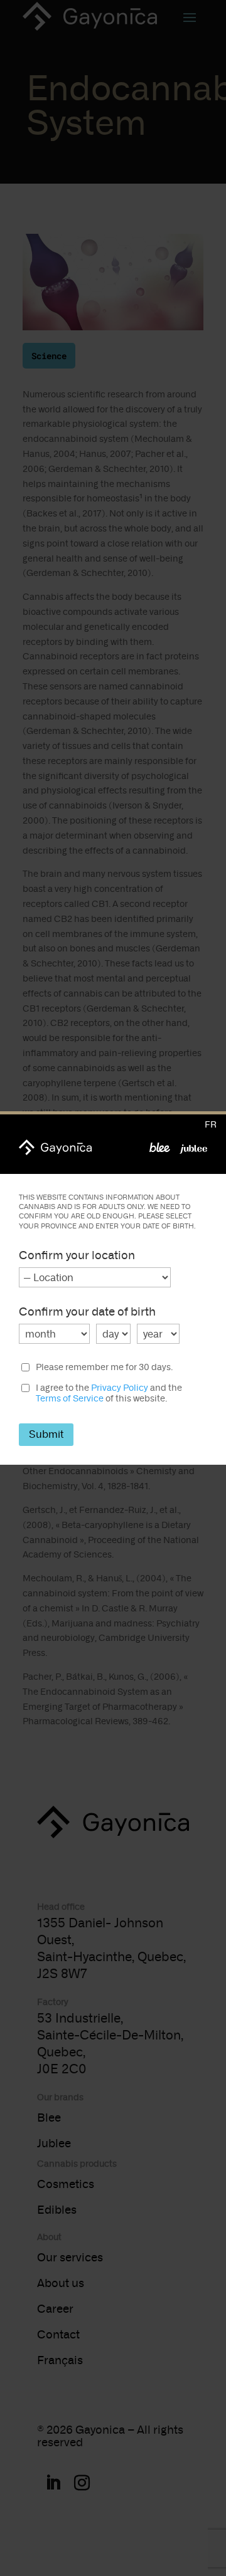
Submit (46, 1434)
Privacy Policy (120, 1388)
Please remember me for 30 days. (104, 1368)
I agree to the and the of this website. (109, 1394)
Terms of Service (70, 1399)
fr (211, 1125)
